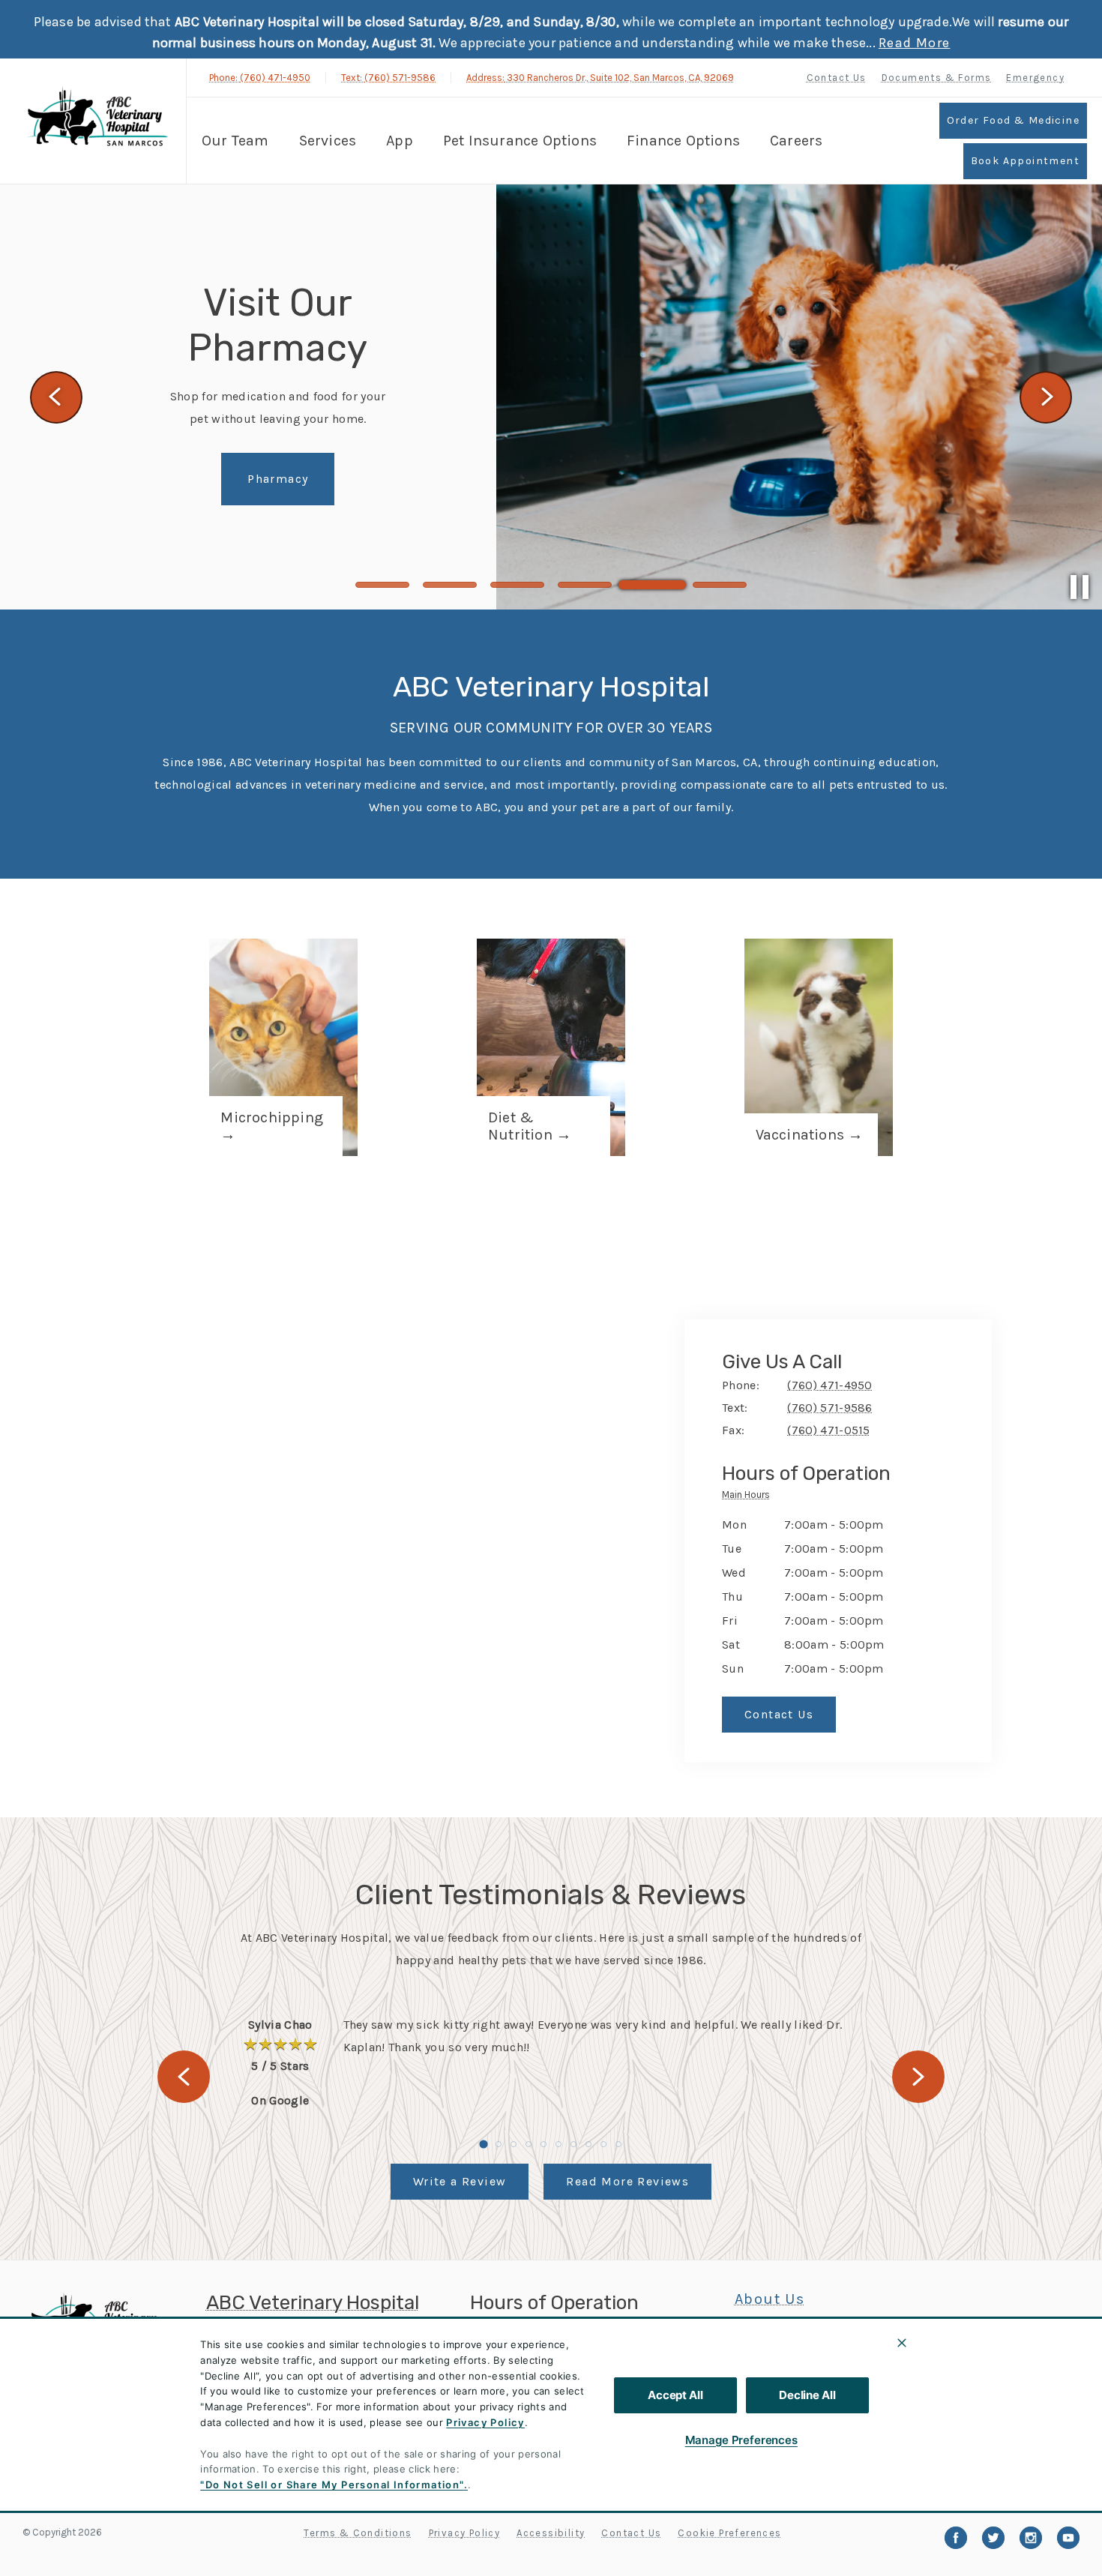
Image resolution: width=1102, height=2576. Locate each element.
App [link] (400, 141)
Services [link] (328, 141)
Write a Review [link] (460, 2181)
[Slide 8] (588, 2144)
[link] (97, 120)
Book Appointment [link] (1025, 161)
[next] (1046, 397)
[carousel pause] (1080, 587)
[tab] (750, 1497)
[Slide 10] (618, 2144)
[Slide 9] (603, 2144)
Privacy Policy (485, 2422)
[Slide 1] (382, 585)
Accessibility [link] (551, 2533)
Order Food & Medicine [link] (1013, 120)
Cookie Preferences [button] (729, 2533)
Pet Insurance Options (520, 141)
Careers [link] (796, 141)
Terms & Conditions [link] (358, 2533)
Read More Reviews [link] (627, 2181)
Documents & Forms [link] (937, 78)
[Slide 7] (573, 2144)
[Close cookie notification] (902, 2343)
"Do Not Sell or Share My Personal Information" (332, 2485)
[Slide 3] (517, 585)
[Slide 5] (652, 585)
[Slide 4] (585, 585)
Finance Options (683, 141)
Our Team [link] (235, 141)
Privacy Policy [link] (465, 2533)
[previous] (56, 397)
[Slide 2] (450, 585)
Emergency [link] (1035, 78)
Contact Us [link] (837, 78)
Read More (915, 43)
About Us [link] (770, 2299)
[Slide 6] (720, 585)
